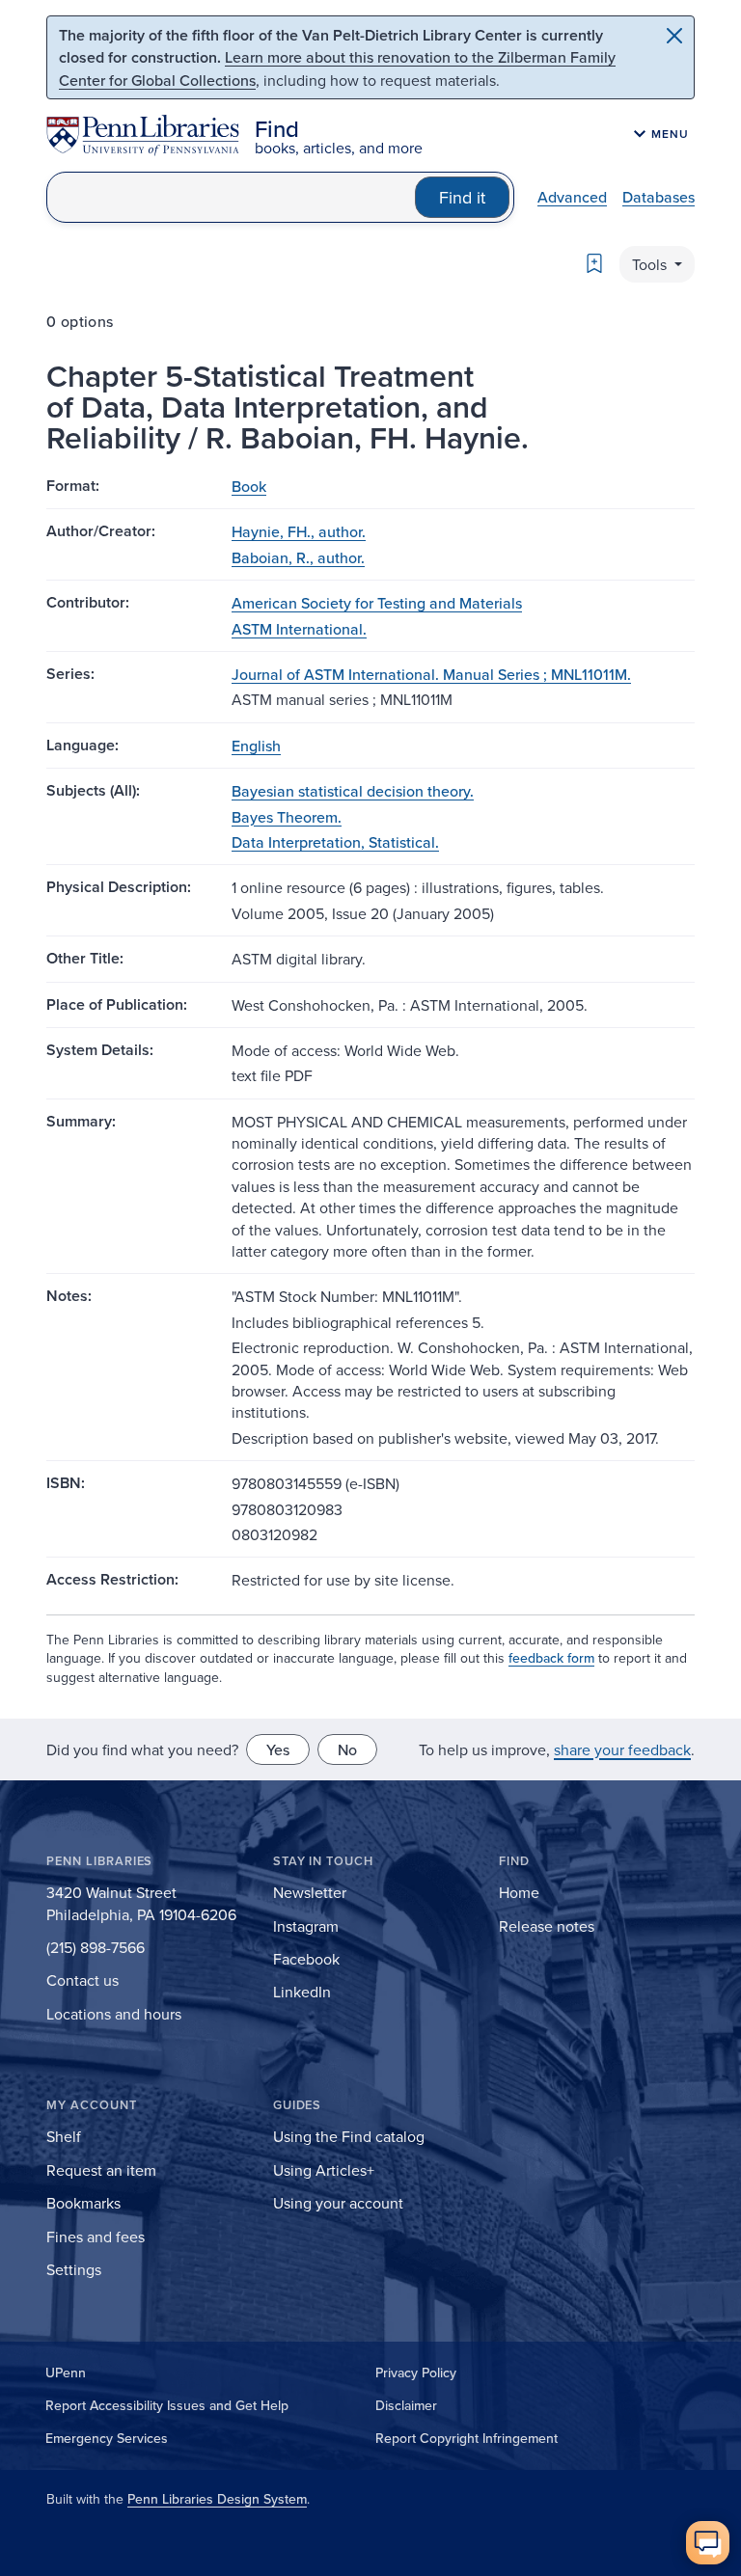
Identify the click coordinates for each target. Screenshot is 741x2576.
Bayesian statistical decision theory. (353, 791)
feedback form (551, 1658)
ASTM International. (299, 629)
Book (249, 486)
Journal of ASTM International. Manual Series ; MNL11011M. (431, 674)
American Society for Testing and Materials (377, 603)
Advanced (572, 197)
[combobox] (231, 197)
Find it (462, 197)
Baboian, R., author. (298, 557)
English (256, 746)
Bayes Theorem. (287, 817)
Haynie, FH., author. (299, 531)
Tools (651, 264)
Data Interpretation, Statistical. (335, 842)
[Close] (674, 36)
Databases (659, 197)
